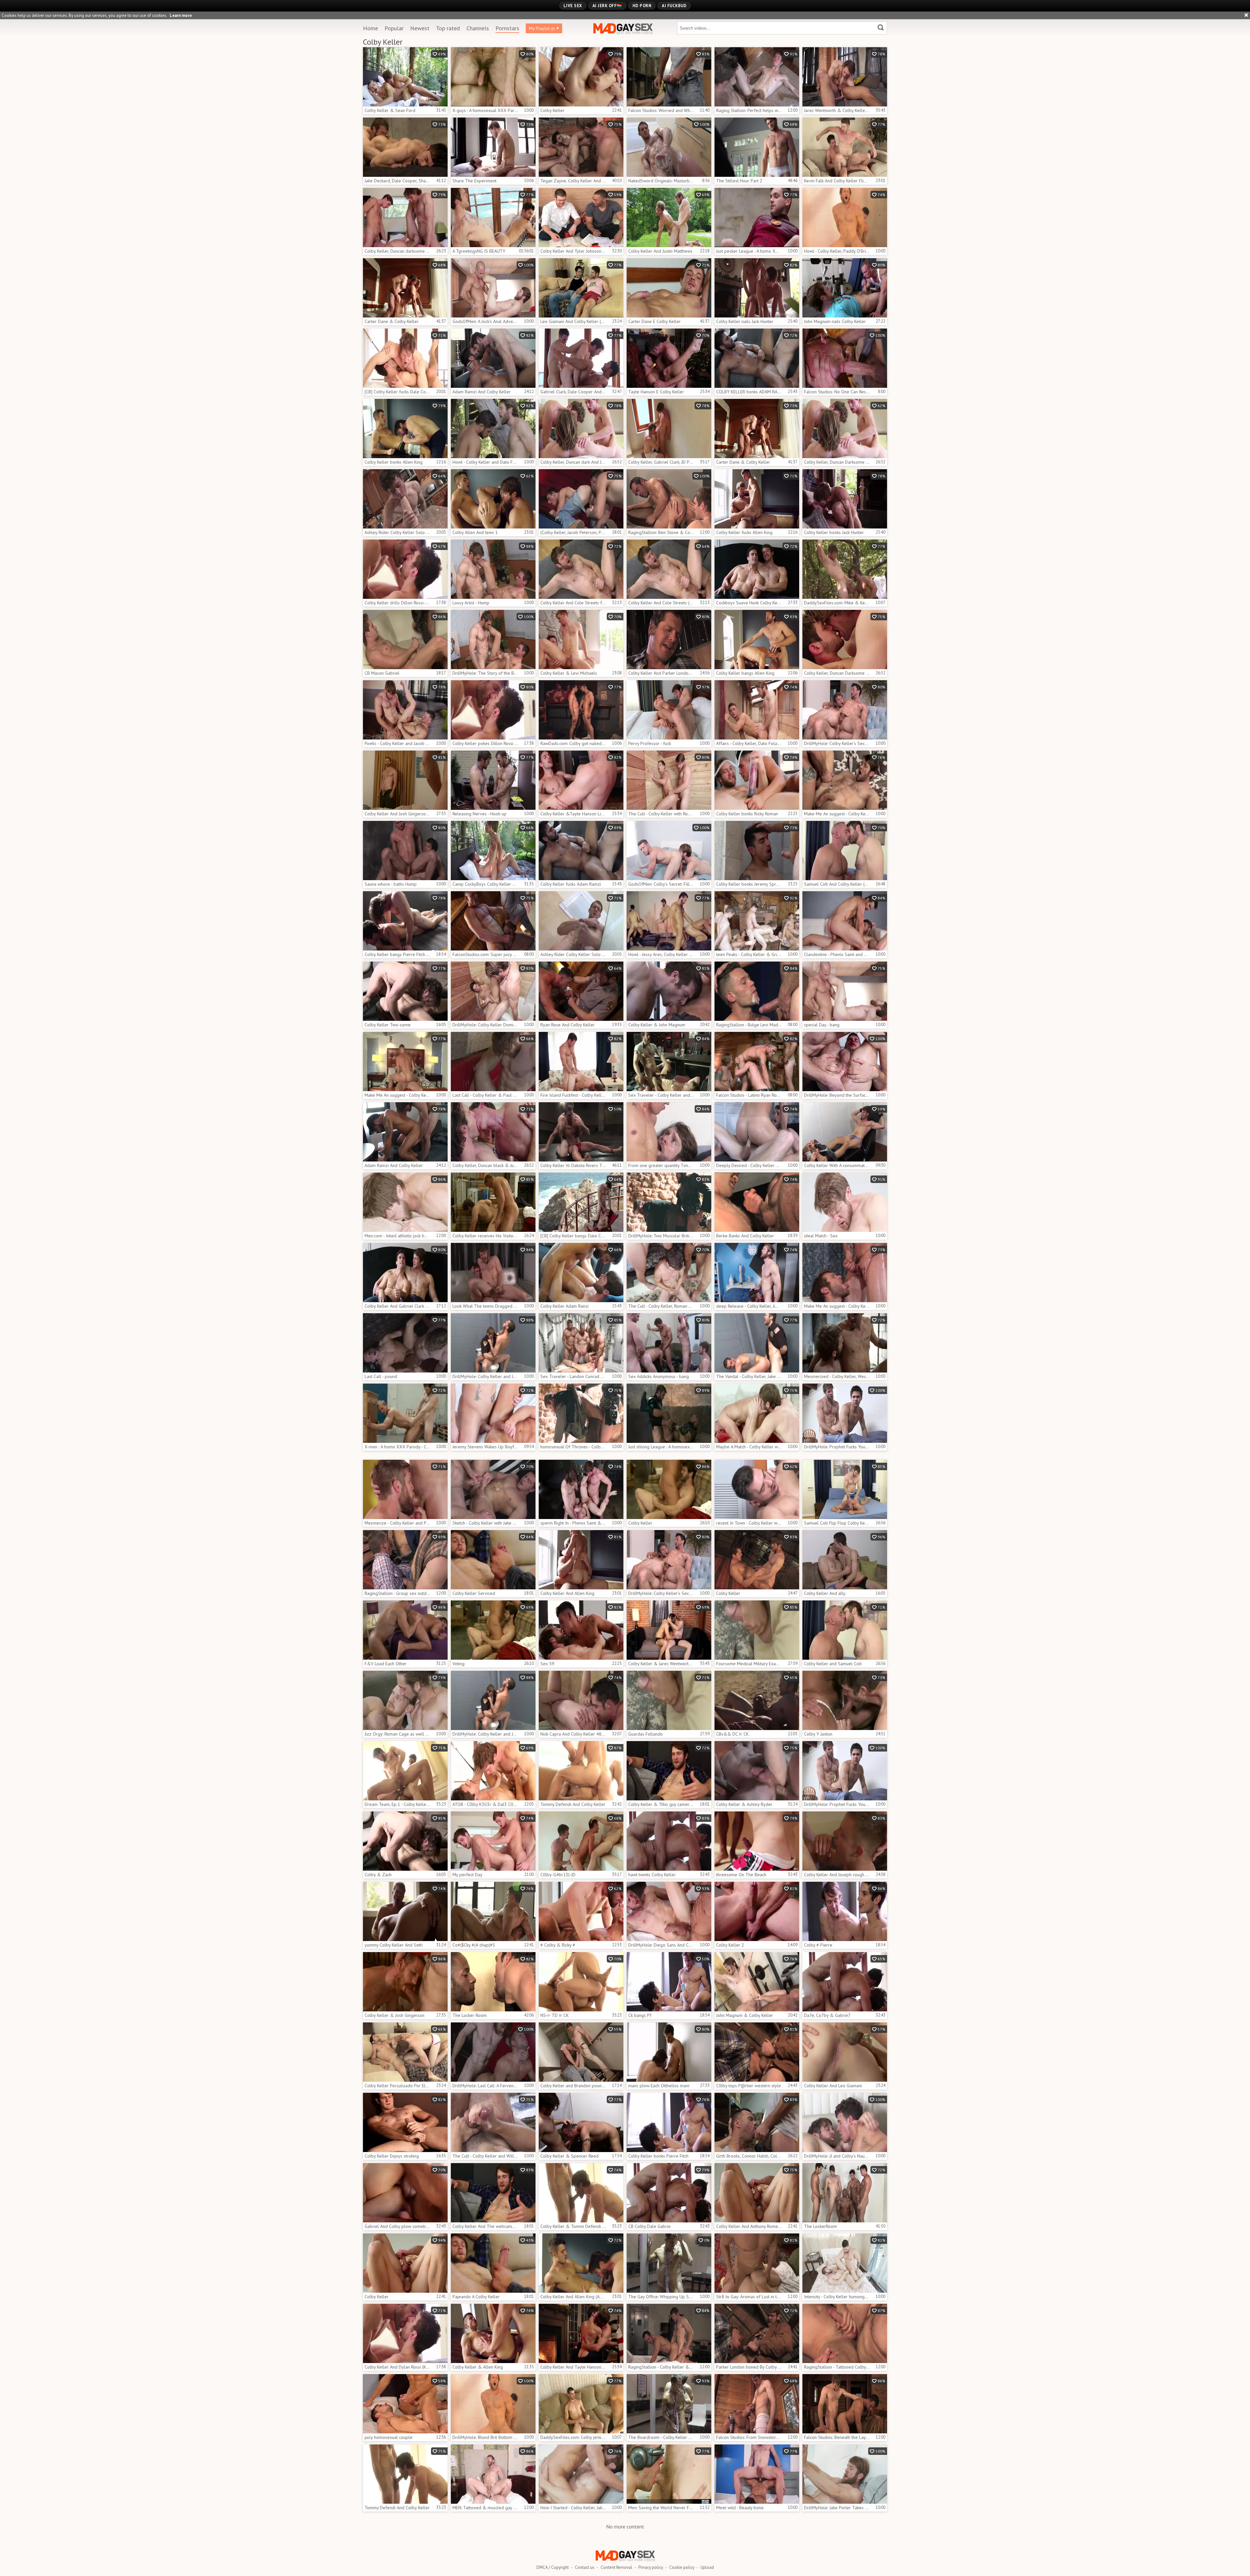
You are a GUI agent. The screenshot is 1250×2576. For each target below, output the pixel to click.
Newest (420, 28)
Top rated (448, 28)
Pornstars (507, 28)
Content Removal (616, 2567)
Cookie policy (682, 2567)
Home (370, 28)
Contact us (585, 2567)
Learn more (181, 15)
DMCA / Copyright (553, 2567)
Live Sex (573, 6)
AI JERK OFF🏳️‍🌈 (607, 6)
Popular (394, 28)
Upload (707, 2567)
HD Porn (642, 6)
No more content (625, 2527)
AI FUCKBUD (674, 6)
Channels (478, 28)
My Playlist (542, 28)
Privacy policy (651, 2567)
